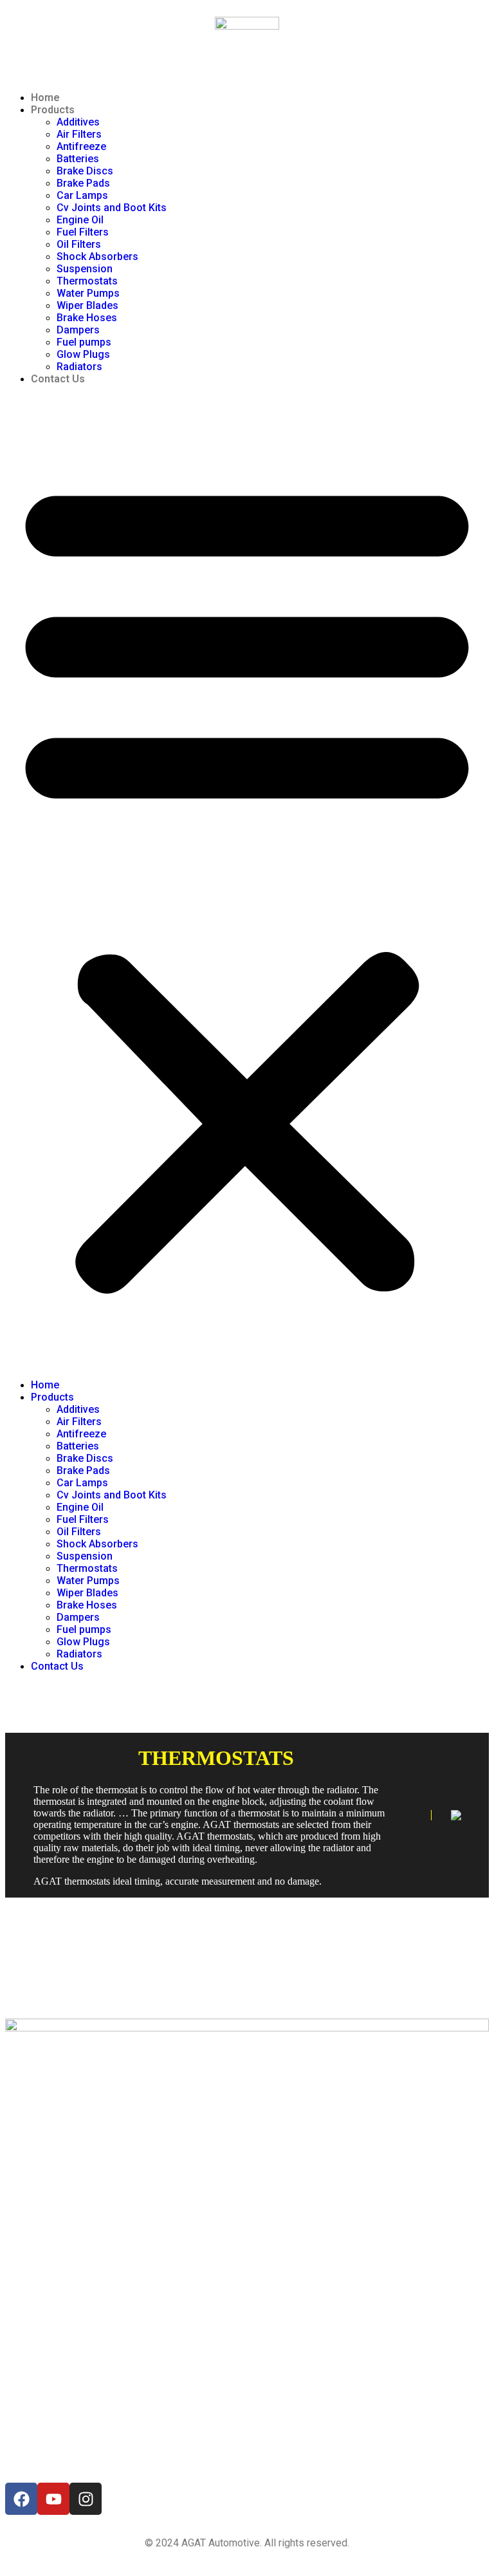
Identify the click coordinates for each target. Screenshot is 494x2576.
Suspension (85, 269)
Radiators (79, 367)
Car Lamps (82, 195)
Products (53, 110)
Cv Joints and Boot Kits (112, 208)
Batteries (78, 159)
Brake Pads (83, 183)
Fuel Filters (83, 232)
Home (45, 98)
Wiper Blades (87, 305)
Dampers (78, 330)
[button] (247, 882)
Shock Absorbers (97, 257)
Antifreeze (81, 146)
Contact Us (58, 379)
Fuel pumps (84, 342)
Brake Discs (85, 171)
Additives (78, 122)
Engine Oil (80, 220)
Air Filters (79, 134)
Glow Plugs (83, 354)
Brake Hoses (87, 318)
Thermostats (87, 281)
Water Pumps (88, 293)
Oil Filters (79, 244)
